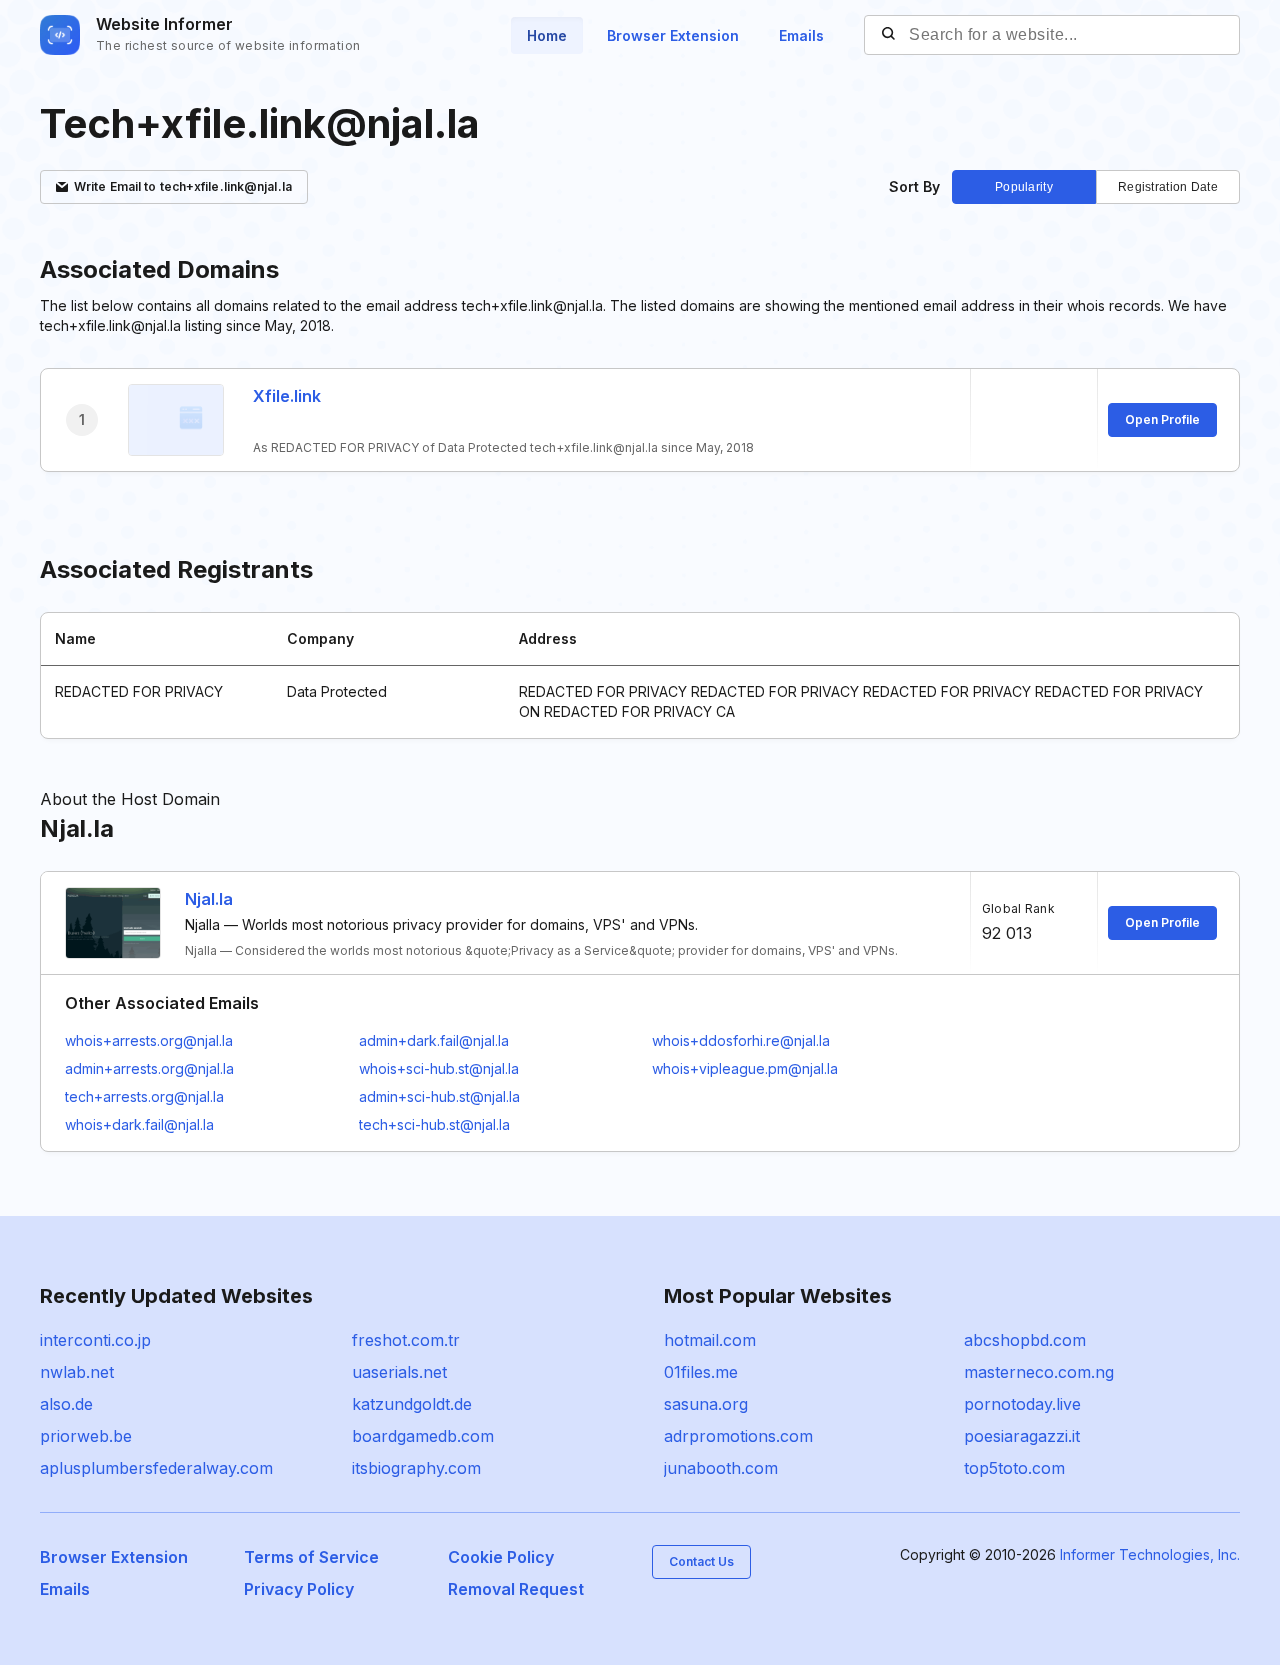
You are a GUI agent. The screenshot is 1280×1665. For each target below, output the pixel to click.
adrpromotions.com (738, 1436)
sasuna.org (706, 1404)
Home (547, 35)
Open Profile (1162, 419)
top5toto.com (1014, 1468)
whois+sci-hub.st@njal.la (439, 1068)
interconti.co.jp (95, 1340)
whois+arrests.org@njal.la (149, 1040)
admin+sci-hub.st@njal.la (439, 1096)
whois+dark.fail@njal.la (139, 1124)
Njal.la (209, 899)
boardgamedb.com (423, 1436)
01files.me (701, 1372)
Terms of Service (311, 1557)
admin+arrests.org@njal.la (149, 1068)
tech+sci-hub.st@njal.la (434, 1124)
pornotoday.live (1022, 1404)
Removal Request (516, 1589)
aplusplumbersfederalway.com (156, 1468)
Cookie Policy (501, 1557)
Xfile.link (287, 396)
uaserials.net (399, 1372)
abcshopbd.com (1025, 1340)
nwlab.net (77, 1372)
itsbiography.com (416, 1468)
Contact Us (701, 1561)
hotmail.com (710, 1340)
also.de (66, 1404)
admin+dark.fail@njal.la (434, 1040)
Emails (801, 35)
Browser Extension (673, 35)
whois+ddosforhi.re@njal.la (741, 1040)
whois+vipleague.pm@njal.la (745, 1068)
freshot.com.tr (406, 1340)
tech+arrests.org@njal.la (144, 1096)
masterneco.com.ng (1039, 1372)
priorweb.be (86, 1436)
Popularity (1024, 187)
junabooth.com (721, 1468)
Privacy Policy (299, 1589)
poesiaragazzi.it (1022, 1436)
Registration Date (1168, 187)
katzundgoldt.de (412, 1404)
